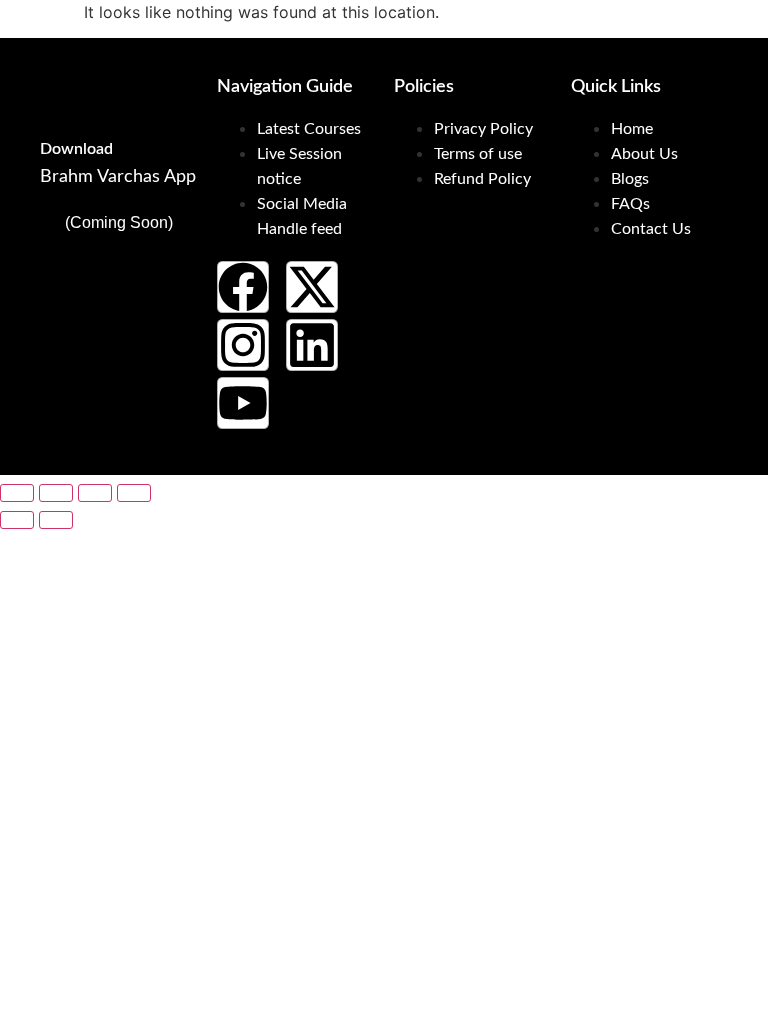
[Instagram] (243, 345)
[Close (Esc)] (134, 493)
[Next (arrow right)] (56, 520)
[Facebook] (243, 287)
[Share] (95, 493)
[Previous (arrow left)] (17, 520)
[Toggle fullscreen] (56, 493)
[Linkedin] (312, 345)
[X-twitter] (312, 287)
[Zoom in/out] (17, 493)
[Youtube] (243, 403)
